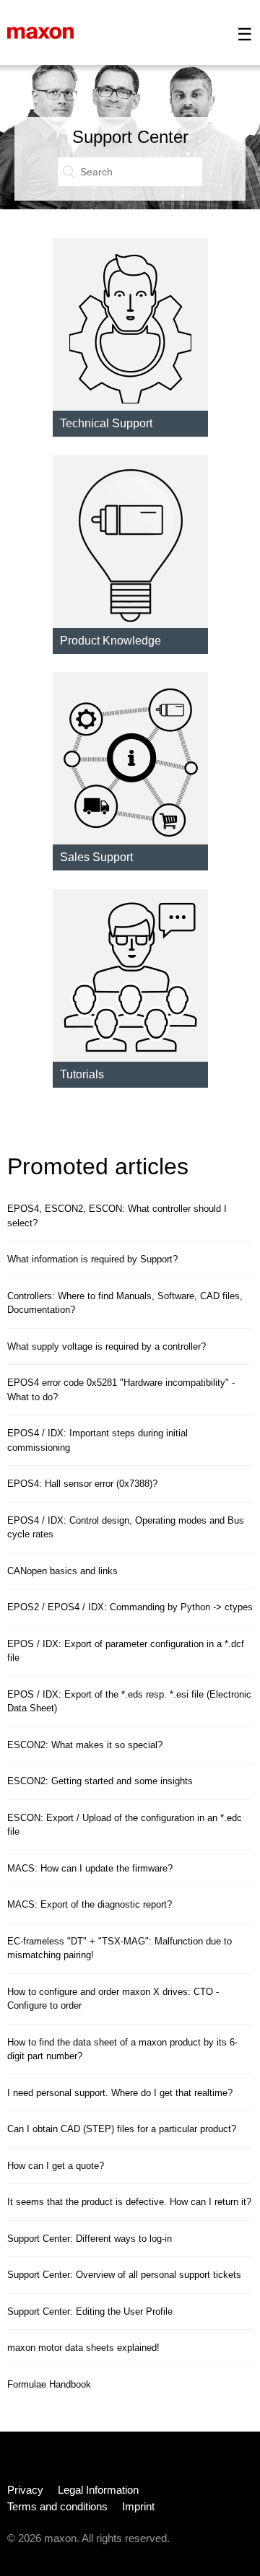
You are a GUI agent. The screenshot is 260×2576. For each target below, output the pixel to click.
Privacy (25, 2490)
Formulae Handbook (49, 2384)
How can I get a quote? (56, 2166)
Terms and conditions (57, 2506)
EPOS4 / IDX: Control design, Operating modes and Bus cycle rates (126, 1528)
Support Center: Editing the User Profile (90, 2311)
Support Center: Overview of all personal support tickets (124, 2275)
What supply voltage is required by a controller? (107, 1346)
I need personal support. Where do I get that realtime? (120, 2093)
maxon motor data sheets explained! (83, 2348)
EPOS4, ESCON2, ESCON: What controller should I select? (117, 1216)
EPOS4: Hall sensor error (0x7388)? (82, 1484)
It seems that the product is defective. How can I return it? (129, 2202)
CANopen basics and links (62, 1571)
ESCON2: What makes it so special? (85, 1745)
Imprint (138, 2506)
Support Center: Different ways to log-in (90, 2239)
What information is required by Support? (92, 1259)
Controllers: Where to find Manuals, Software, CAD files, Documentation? (125, 1303)
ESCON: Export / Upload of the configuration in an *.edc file (125, 1825)
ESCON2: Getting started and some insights (100, 1781)
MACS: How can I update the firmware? (90, 1868)
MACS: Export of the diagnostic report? (90, 1904)
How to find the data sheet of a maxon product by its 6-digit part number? (122, 2049)
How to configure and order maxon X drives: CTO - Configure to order (113, 1999)
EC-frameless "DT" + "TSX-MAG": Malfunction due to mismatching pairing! (120, 1948)
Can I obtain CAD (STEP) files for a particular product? (122, 2129)
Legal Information (98, 2490)
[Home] (40, 32)
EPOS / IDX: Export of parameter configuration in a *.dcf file (126, 1651)
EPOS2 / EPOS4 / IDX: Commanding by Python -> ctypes (130, 1607)
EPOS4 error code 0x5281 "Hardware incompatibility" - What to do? (121, 1390)
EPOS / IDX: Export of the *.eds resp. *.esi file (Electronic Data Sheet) (129, 1702)
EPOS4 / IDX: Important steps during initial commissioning (97, 1440)
